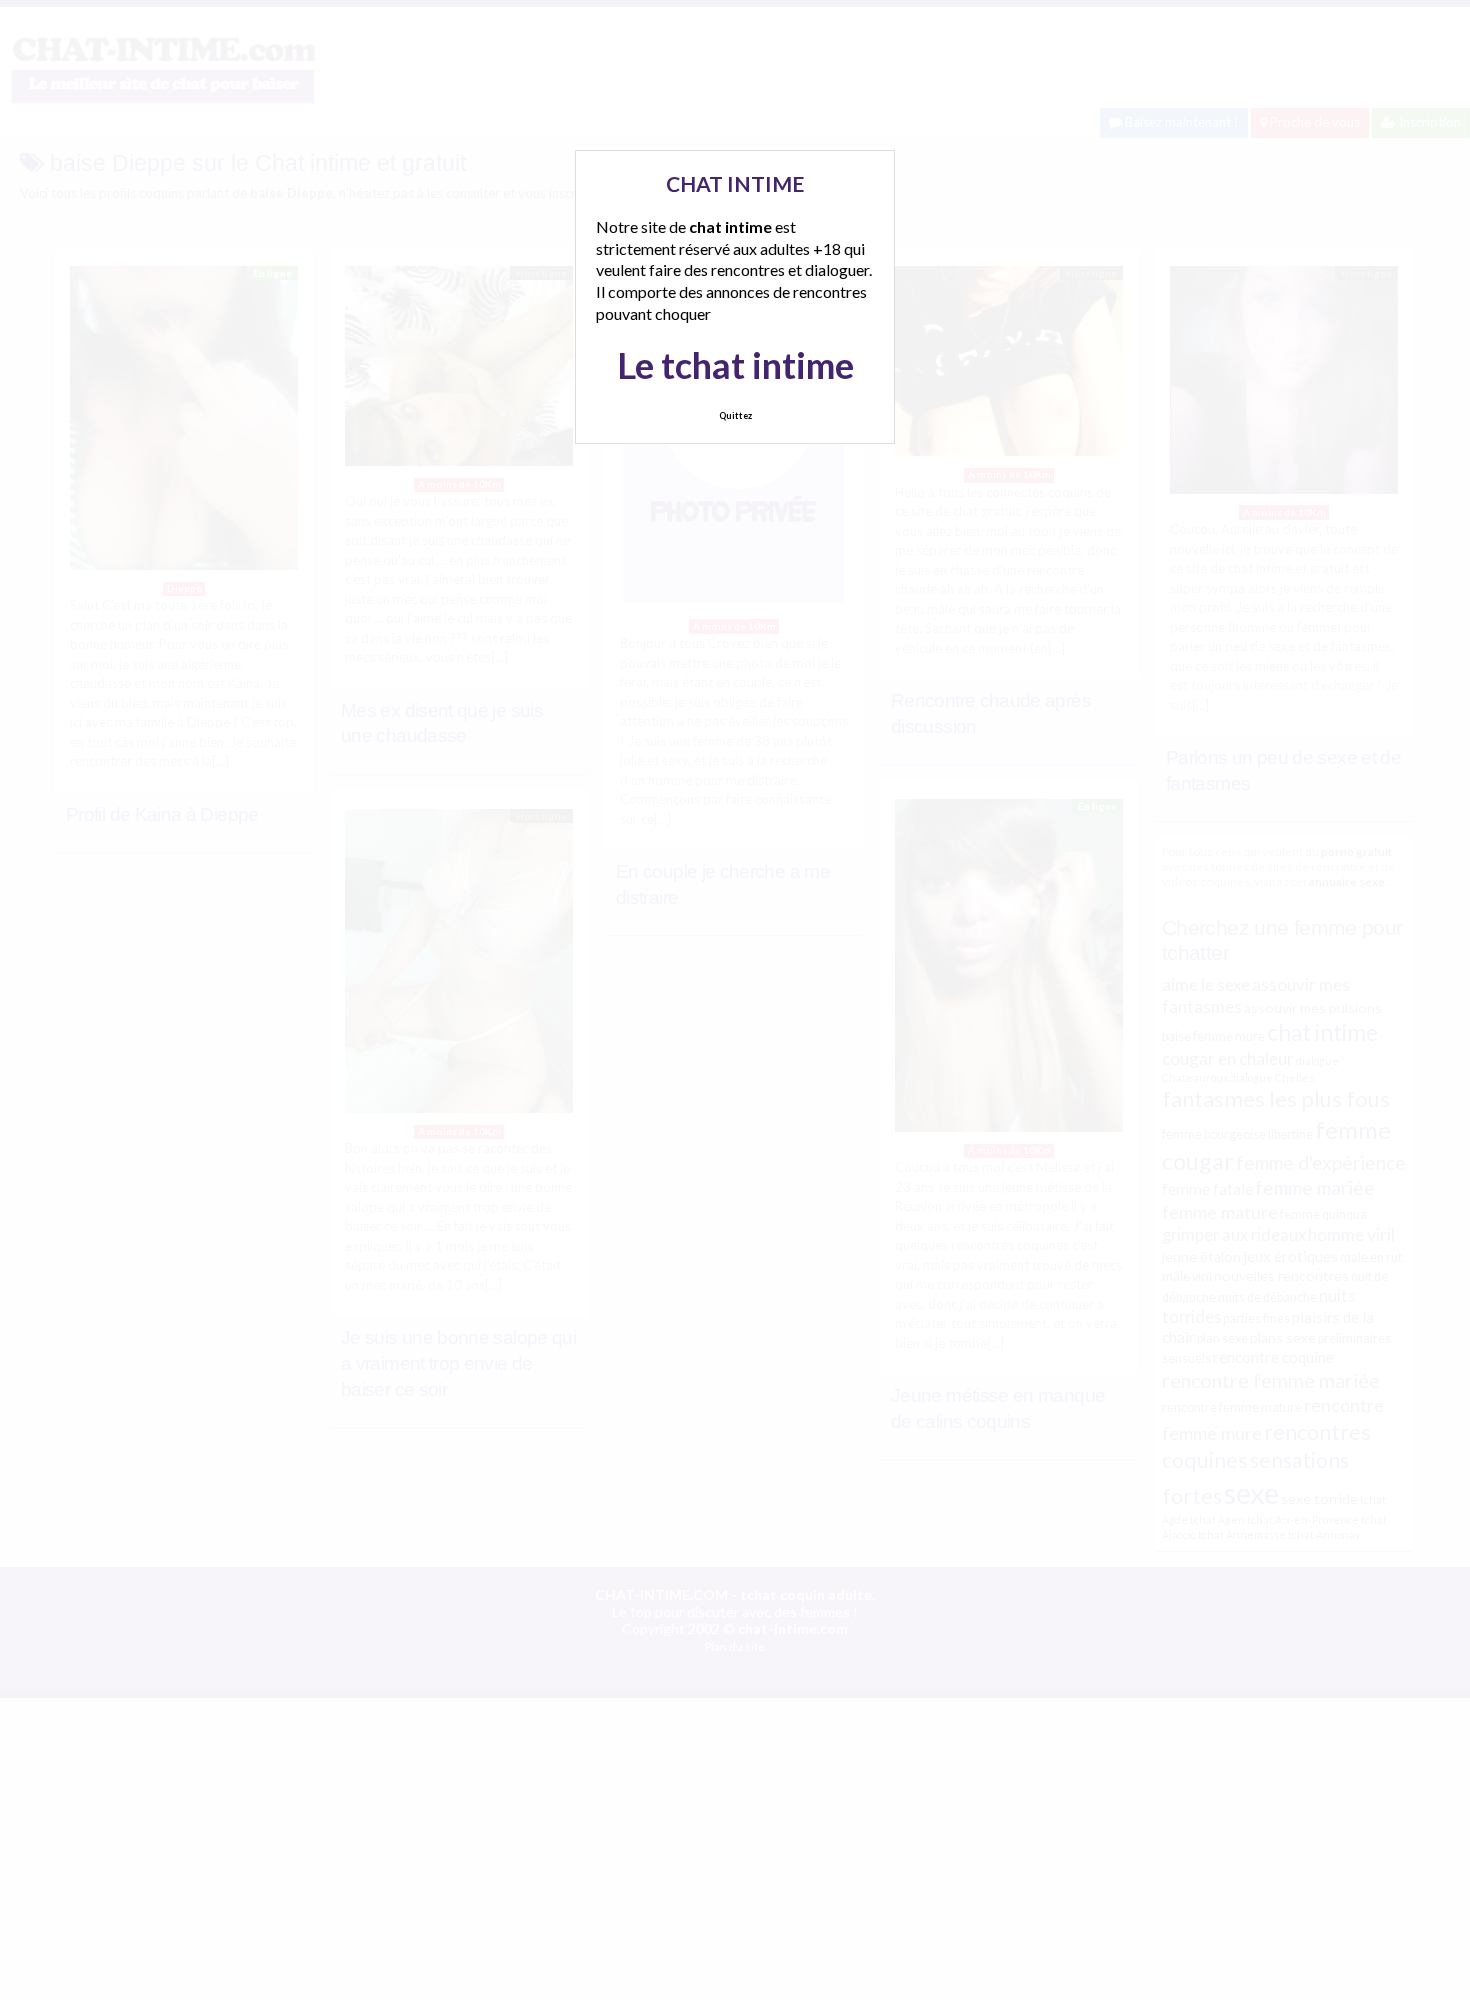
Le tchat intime (735, 365)
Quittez (735, 415)
